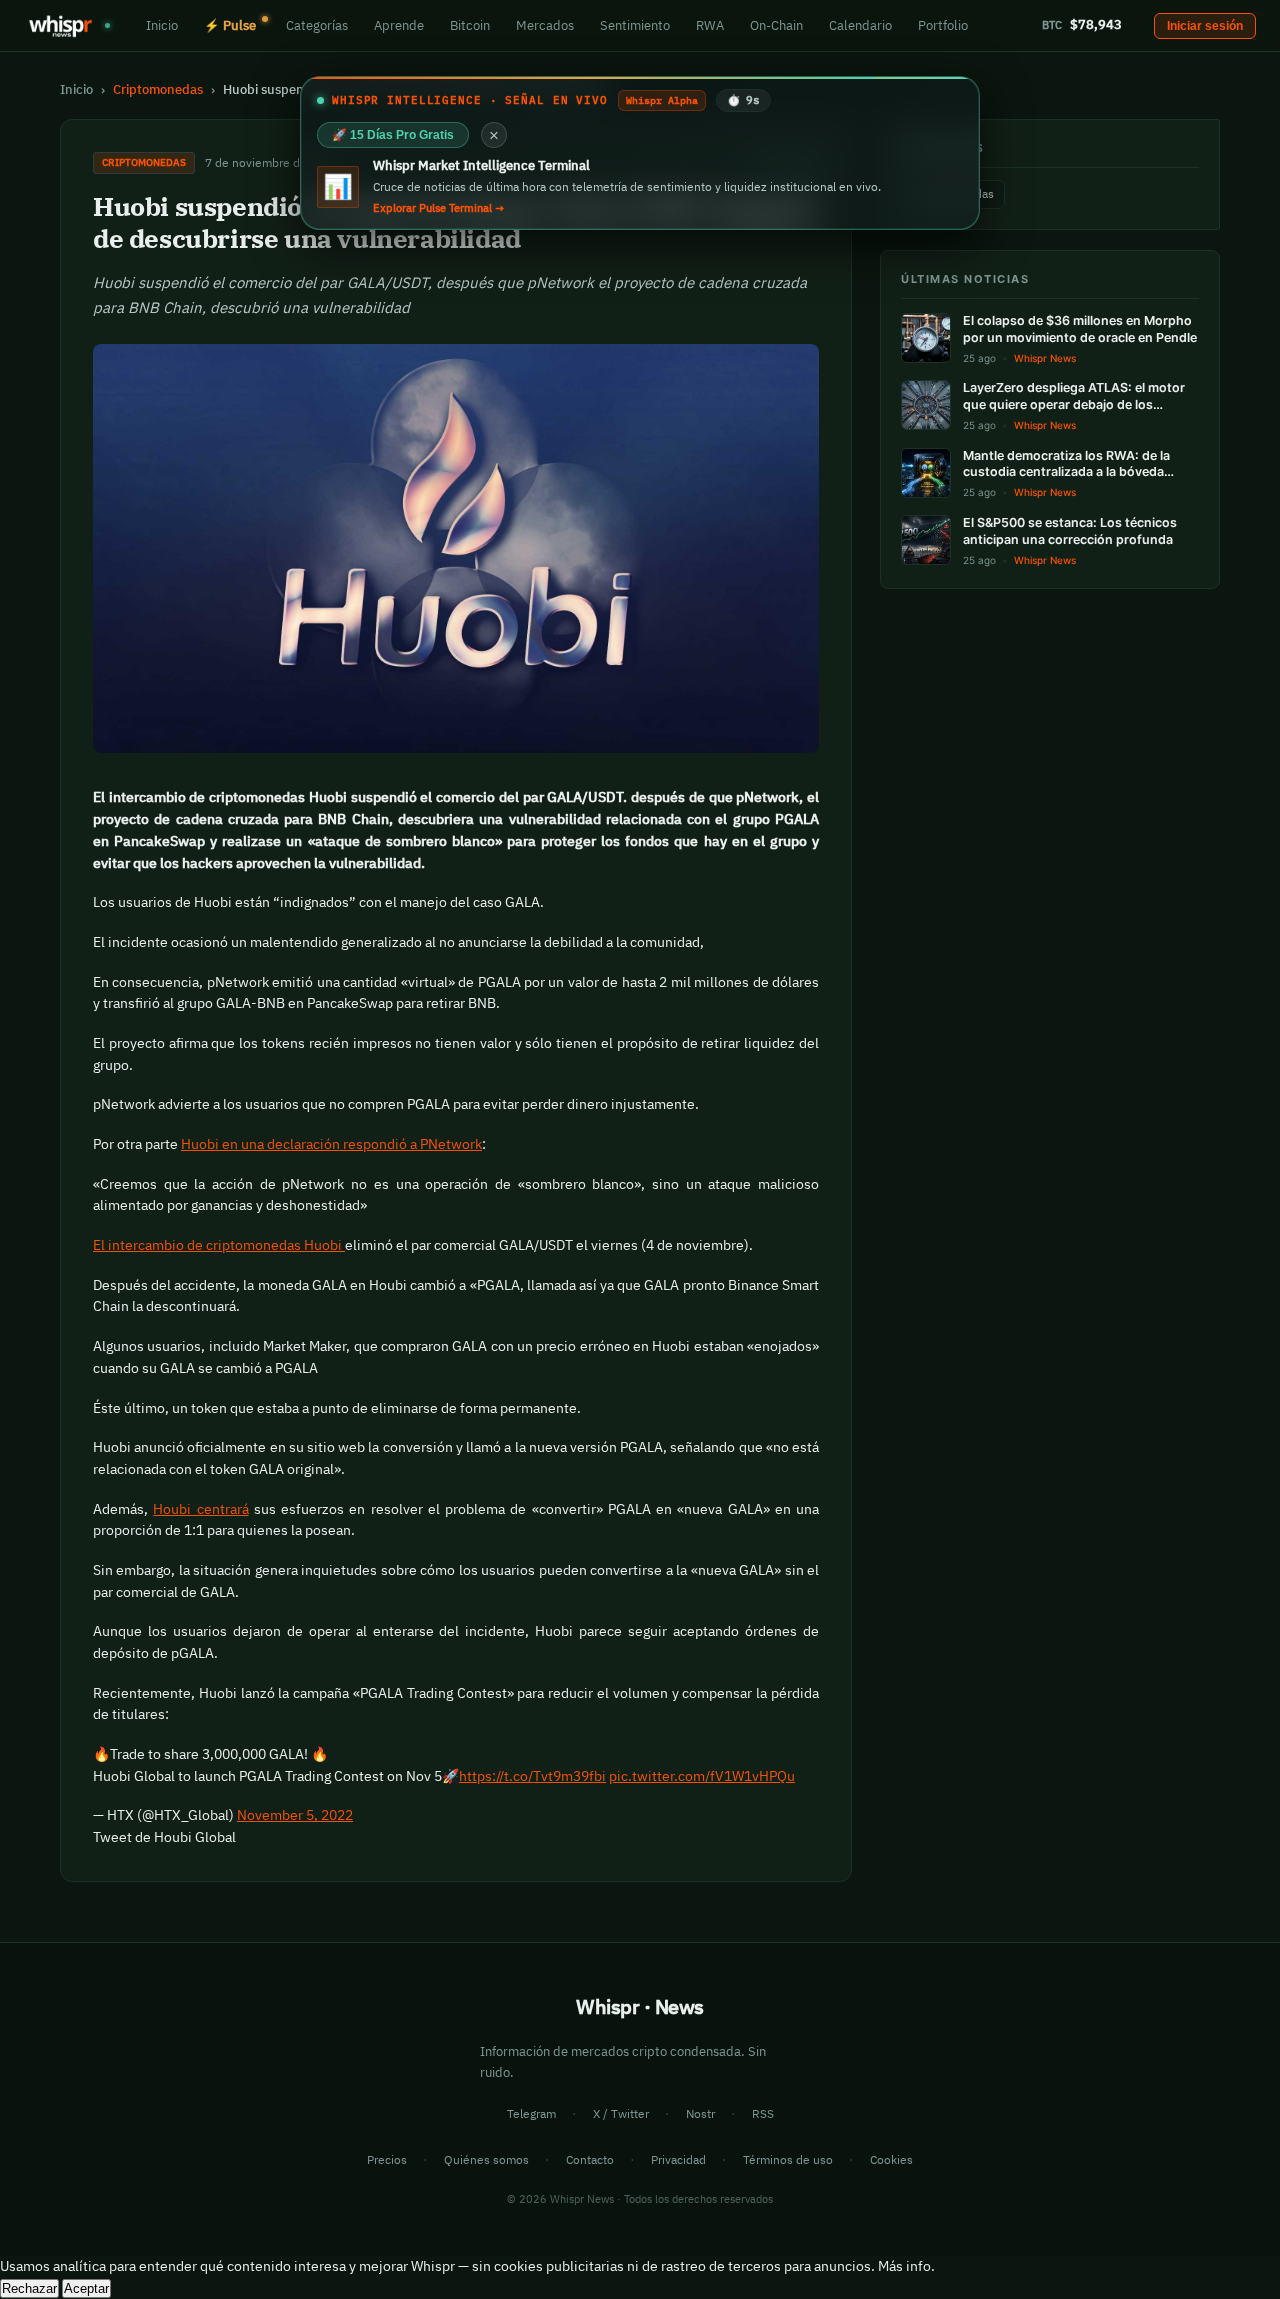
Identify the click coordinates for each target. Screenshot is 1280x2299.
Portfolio (943, 25)
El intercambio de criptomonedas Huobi (219, 1245)
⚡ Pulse (230, 25)
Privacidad (678, 2159)
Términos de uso (788, 2159)
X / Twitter (621, 2113)
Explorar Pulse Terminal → (438, 208)
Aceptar (86, 2288)
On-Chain (776, 25)
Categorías (317, 25)
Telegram (531, 2113)
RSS (763, 2113)
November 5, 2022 (295, 1815)
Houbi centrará (200, 1509)
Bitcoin (470, 25)
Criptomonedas (158, 89)
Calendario (860, 25)
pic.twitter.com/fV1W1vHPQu (702, 1776)
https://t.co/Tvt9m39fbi (532, 1776)
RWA (710, 25)
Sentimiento (635, 25)
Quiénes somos (486, 2159)
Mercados (545, 25)
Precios (387, 2159)
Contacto (590, 2159)
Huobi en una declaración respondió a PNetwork (331, 1144)
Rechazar (29, 2288)
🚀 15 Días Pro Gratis (393, 135)
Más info (904, 2266)
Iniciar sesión (1205, 26)
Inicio (162, 25)
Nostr (700, 2113)
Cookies (891, 2159)
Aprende (399, 25)
